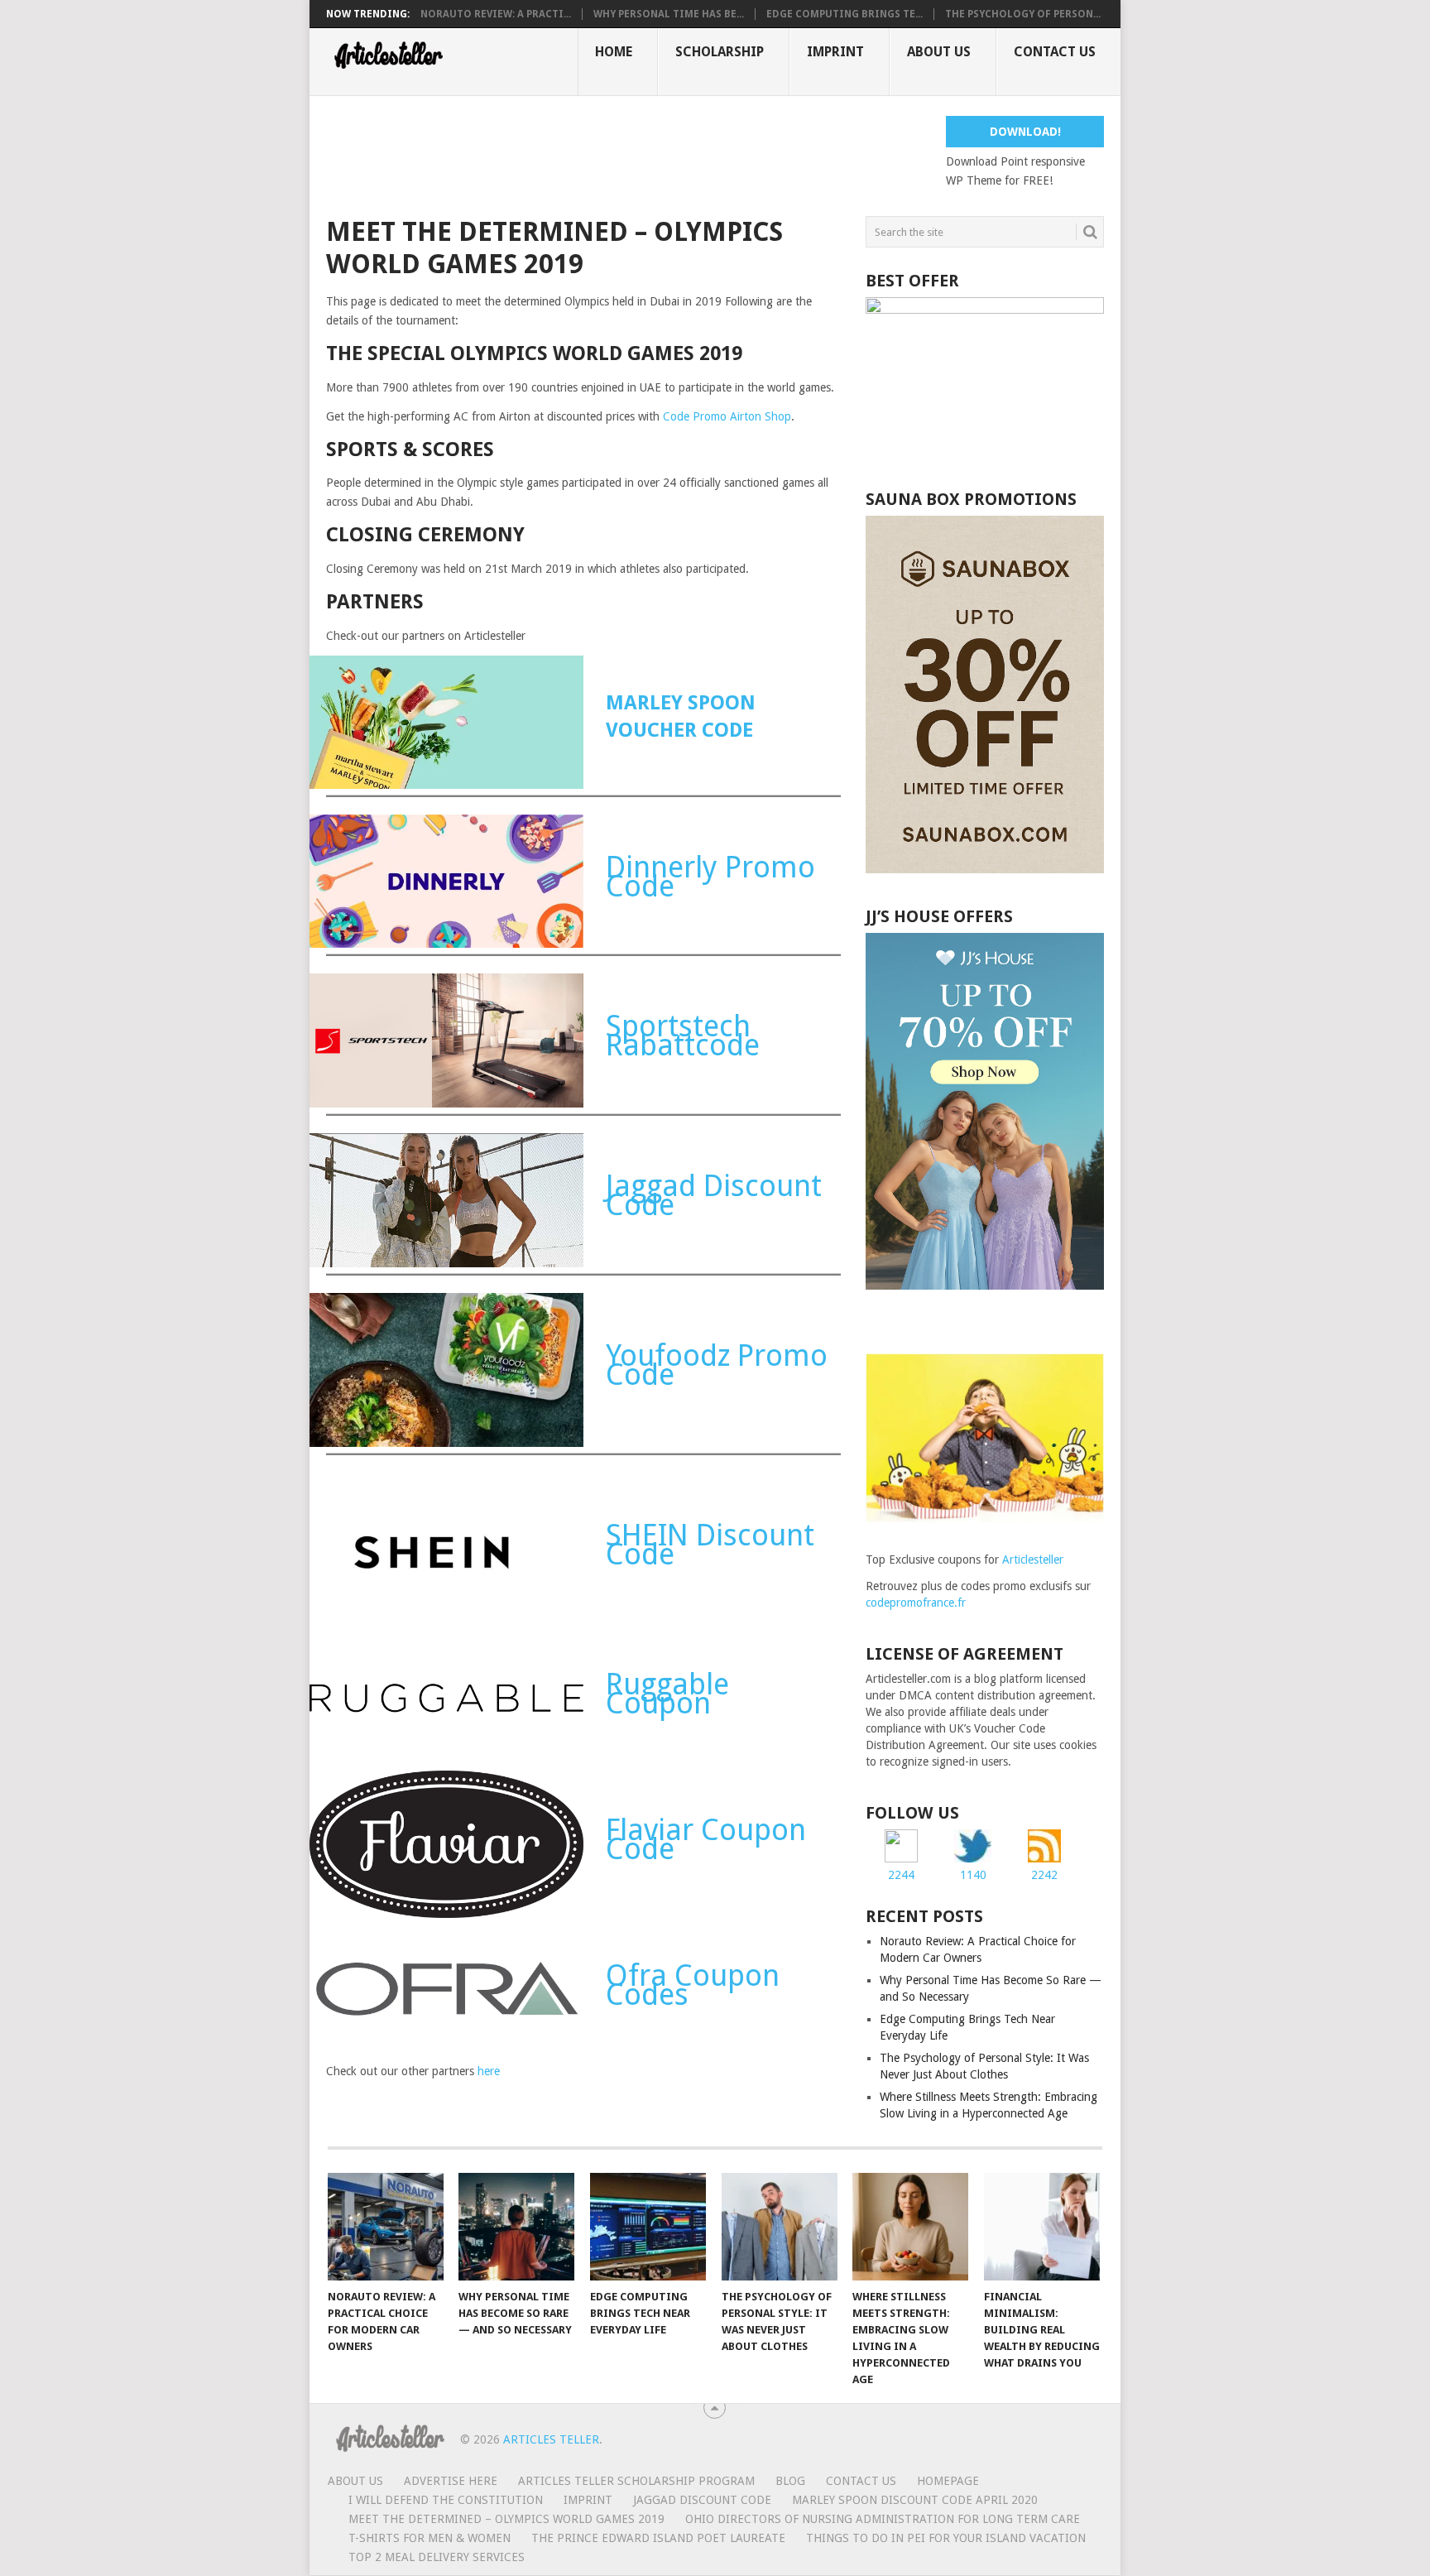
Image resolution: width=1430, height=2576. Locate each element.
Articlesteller (1033, 1560)
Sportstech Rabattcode (683, 1036)
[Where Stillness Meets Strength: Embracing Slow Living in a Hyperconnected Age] (910, 2227)
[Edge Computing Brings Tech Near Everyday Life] (648, 2227)
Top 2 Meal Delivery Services (437, 2557)
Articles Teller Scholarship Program (636, 2481)
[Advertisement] (627, 153)
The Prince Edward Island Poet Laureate (658, 2538)
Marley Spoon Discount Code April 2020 (915, 2500)
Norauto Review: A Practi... (496, 14)
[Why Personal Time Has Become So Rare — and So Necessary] (516, 2227)
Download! (1025, 132)
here (489, 2071)
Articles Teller (551, 2439)
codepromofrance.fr (916, 1603)
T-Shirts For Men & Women (429, 2538)
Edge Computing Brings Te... (845, 14)
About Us (939, 52)
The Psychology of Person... (1023, 14)
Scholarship (720, 52)
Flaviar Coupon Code (706, 1839)
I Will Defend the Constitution (446, 2500)
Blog (790, 2481)
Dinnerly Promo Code (710, 877)
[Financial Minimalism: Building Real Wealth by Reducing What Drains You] (1042, 2227)
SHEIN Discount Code (710, 1545)
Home (614, 52)
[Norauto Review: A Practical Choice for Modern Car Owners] (386, 2227)
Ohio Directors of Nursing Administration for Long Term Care (883, 2519)
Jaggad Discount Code (714, 1195)
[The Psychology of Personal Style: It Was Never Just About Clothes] (780, 2227)
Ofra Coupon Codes (693, 1985)
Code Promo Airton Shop (727, 416)
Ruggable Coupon (667, 1694)
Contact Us (1055, 52)
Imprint (835, 52)
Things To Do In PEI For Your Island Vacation (946, 2538)
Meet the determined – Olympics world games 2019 (506, 2519)
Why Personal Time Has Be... (669, 14)
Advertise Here (451, 2481)
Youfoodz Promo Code (717, 1365)
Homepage (948, 2481)
